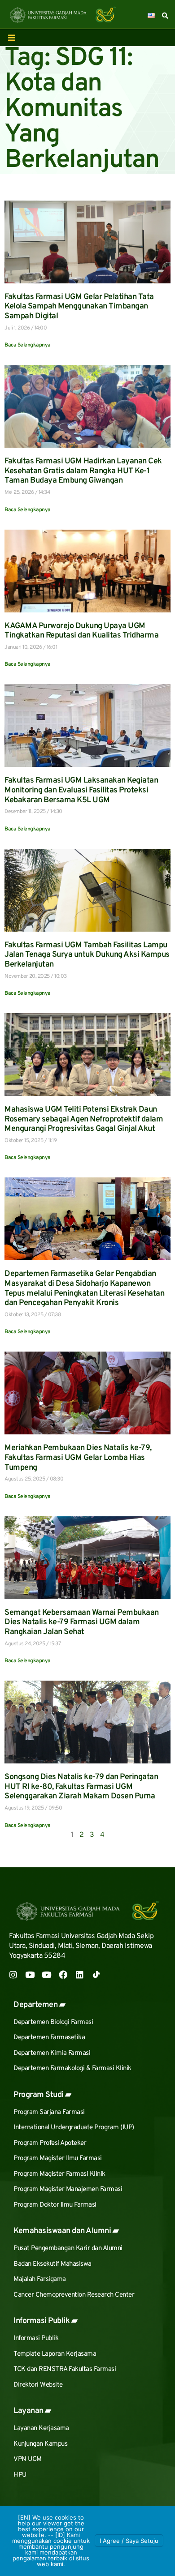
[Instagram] (13, 1975)
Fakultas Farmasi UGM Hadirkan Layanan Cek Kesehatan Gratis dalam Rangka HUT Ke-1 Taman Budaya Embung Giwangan (83, 471)
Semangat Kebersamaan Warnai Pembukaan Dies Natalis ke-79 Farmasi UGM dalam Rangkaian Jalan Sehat (82, 1622)
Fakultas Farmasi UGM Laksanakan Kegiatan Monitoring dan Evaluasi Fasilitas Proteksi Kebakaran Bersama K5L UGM (81, 790)
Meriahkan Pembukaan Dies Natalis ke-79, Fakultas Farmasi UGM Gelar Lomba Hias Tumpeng (78, 1458)
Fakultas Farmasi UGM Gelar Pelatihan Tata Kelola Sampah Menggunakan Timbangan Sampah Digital (79, 307)
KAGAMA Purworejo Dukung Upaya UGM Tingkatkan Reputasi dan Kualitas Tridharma (81, 631)
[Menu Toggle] (12, 38)
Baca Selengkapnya (28, 345)
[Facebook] (63, 1975)
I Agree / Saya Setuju (129, 2541)
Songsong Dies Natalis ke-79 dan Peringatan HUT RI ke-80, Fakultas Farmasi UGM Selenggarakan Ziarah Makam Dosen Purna (81, 1787)
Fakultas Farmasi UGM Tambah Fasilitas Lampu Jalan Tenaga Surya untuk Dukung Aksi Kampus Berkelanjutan (87, 955)
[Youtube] (30, 1975)
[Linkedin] (80, 1975)
